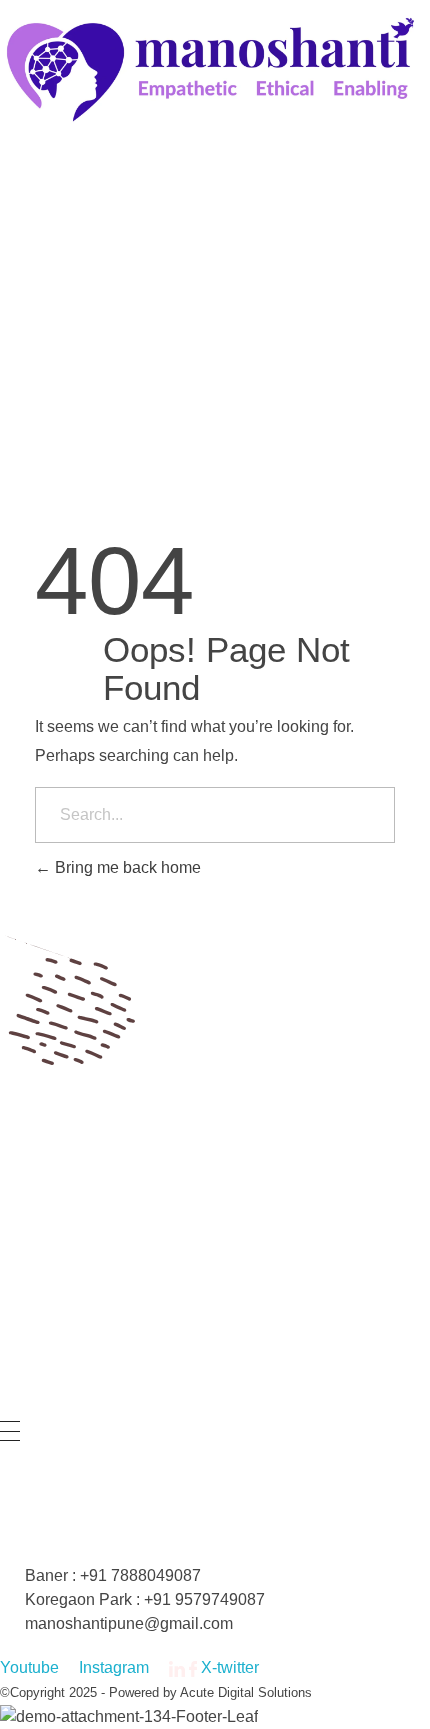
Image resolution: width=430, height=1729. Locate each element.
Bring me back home (126, 867)
